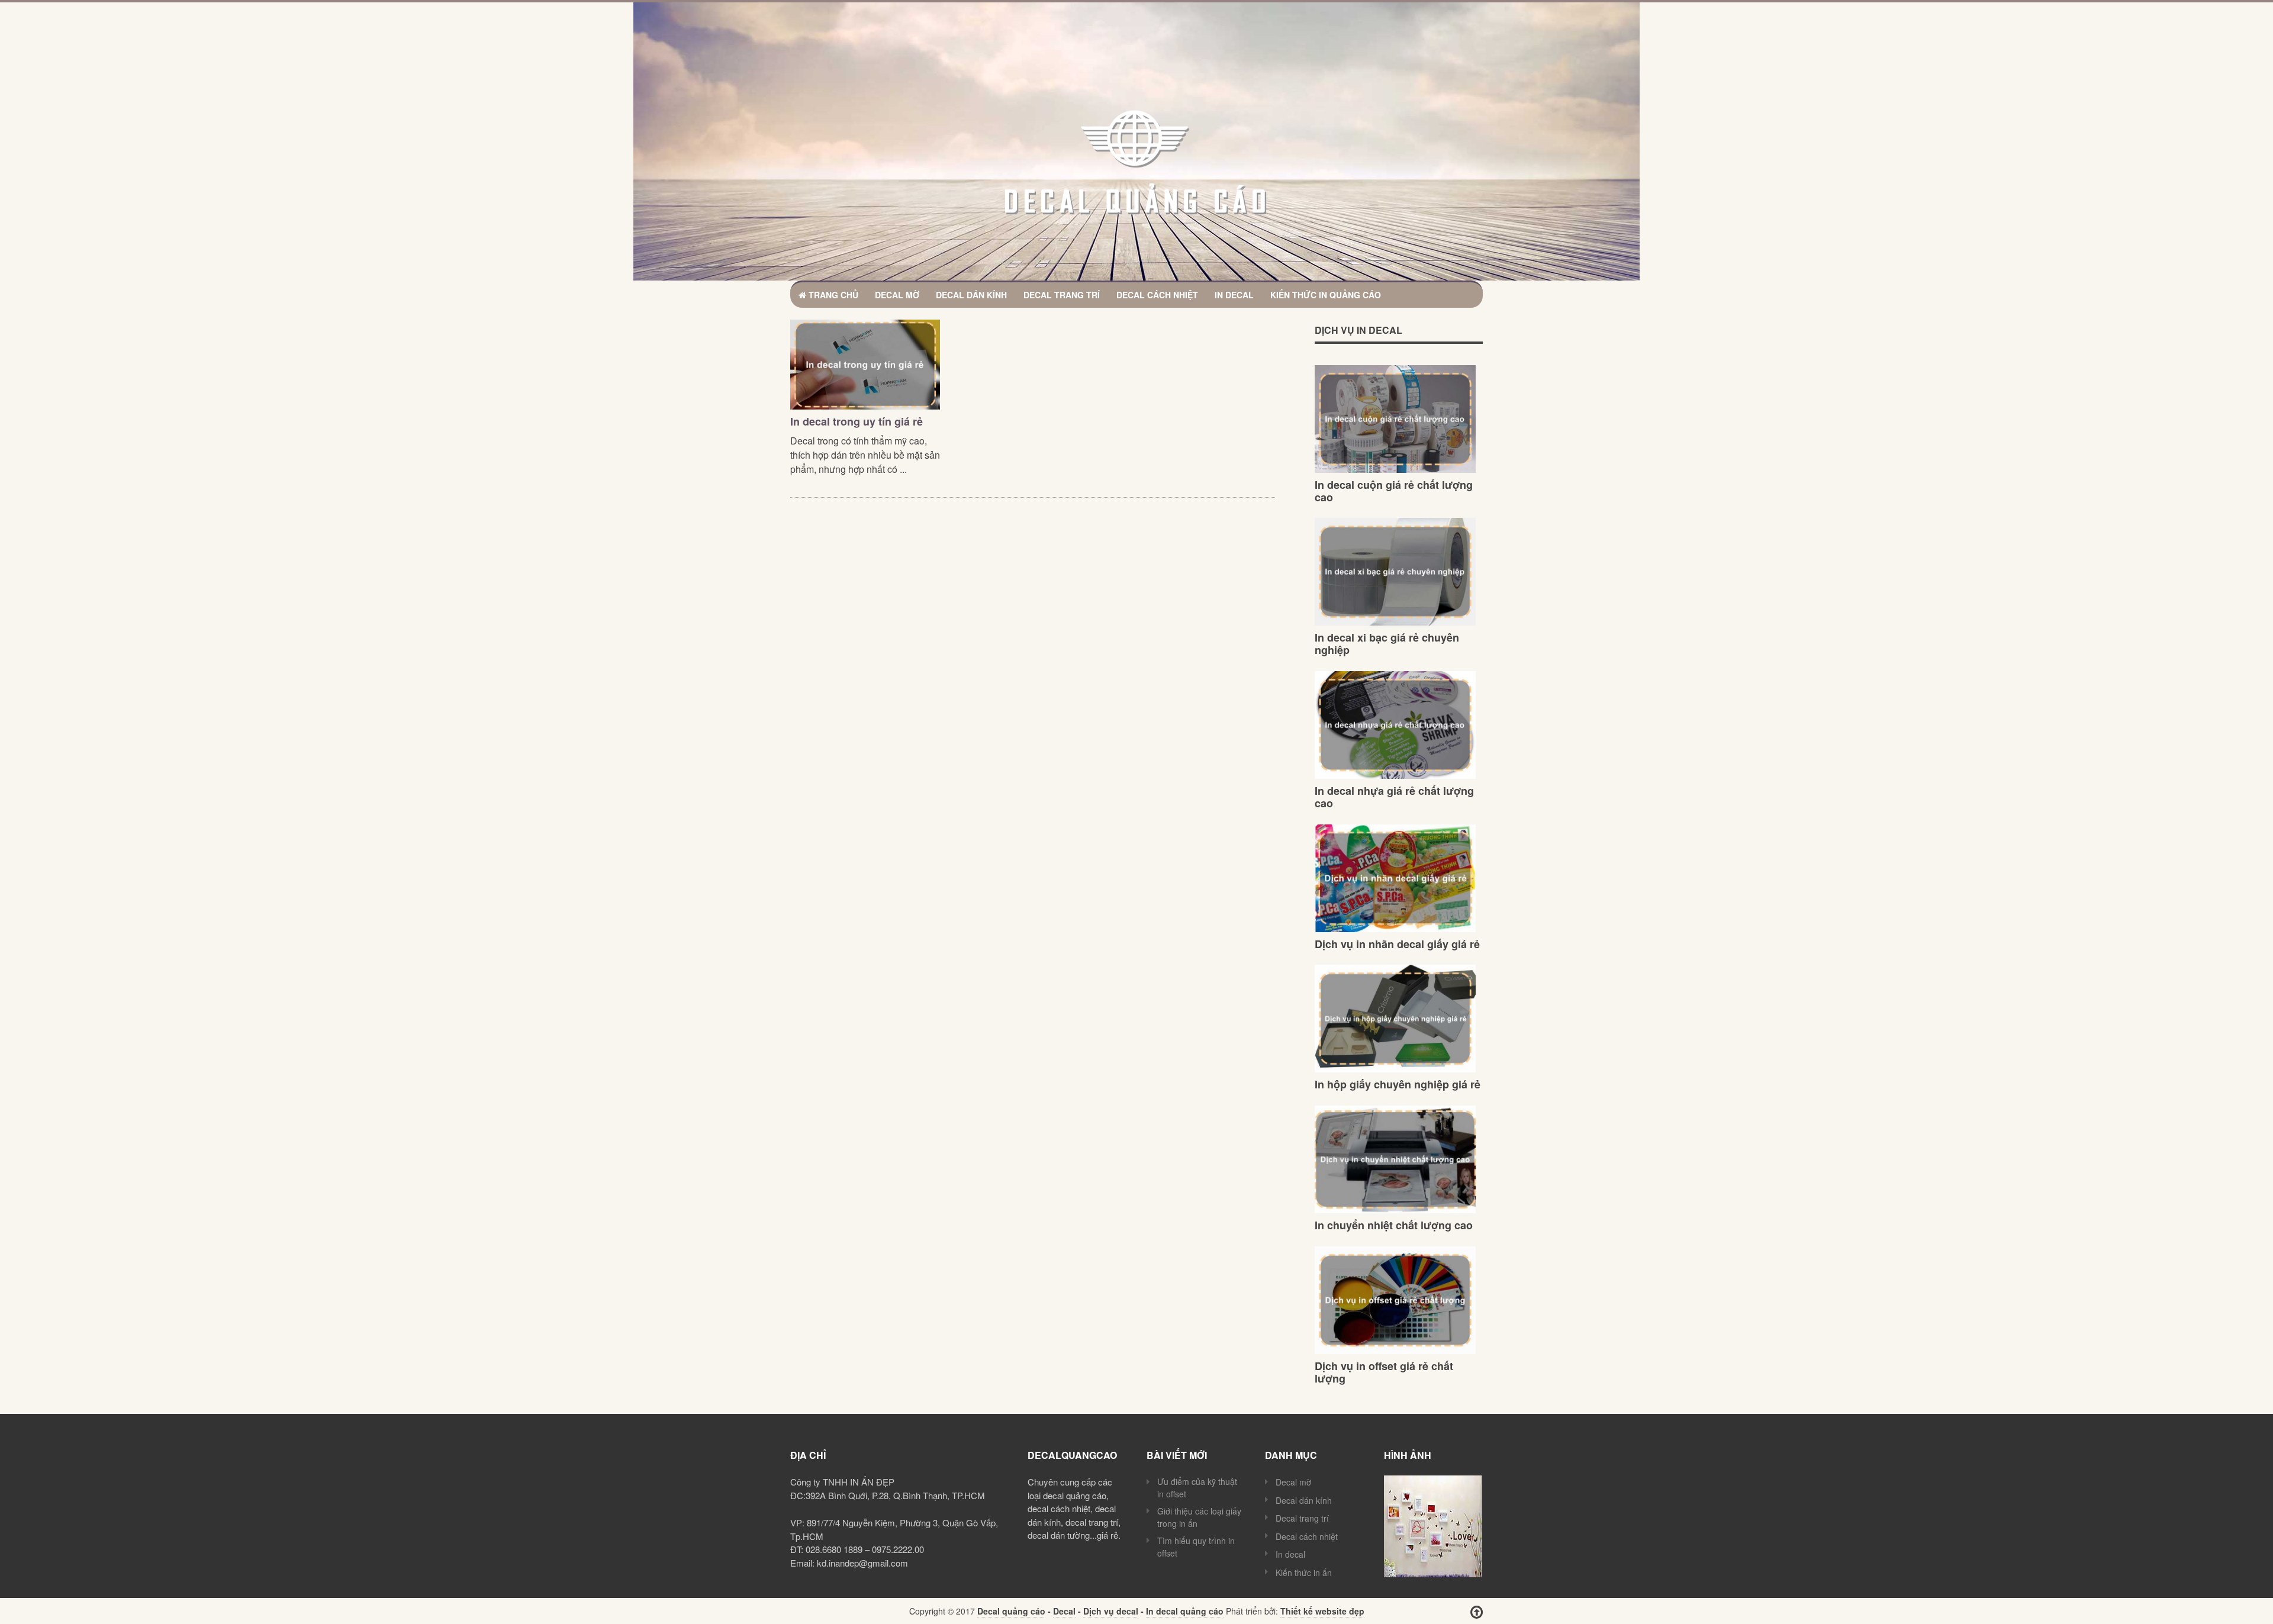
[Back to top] (1477, 1612)
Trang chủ (832, 295)
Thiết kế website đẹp (1322, 1611)
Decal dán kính (971, 295)
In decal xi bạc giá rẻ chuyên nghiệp (1387, 644)
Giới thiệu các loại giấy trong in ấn (1199, 1517)
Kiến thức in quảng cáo (1326, 295)
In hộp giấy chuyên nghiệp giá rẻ (1398, 1084)
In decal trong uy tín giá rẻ (857, 421)
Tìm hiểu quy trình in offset (1196, 1547)
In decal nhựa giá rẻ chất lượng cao (1394, 797)
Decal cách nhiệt (1157, 295)
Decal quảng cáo (1011, 1611)
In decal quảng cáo (1185, 1611)
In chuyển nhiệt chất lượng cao (1394, 1225)
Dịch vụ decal (1111, 1611)
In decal (1234, 295)
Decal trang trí (1062, 295)
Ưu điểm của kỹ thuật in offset (1197, 1488)
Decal (1064, 1611)
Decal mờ (897, 295)
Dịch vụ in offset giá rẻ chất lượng (1384, 1372)
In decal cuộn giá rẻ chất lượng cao (1394, 491)
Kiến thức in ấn (1304, 1573)
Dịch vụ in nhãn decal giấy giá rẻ (1397, 944)
